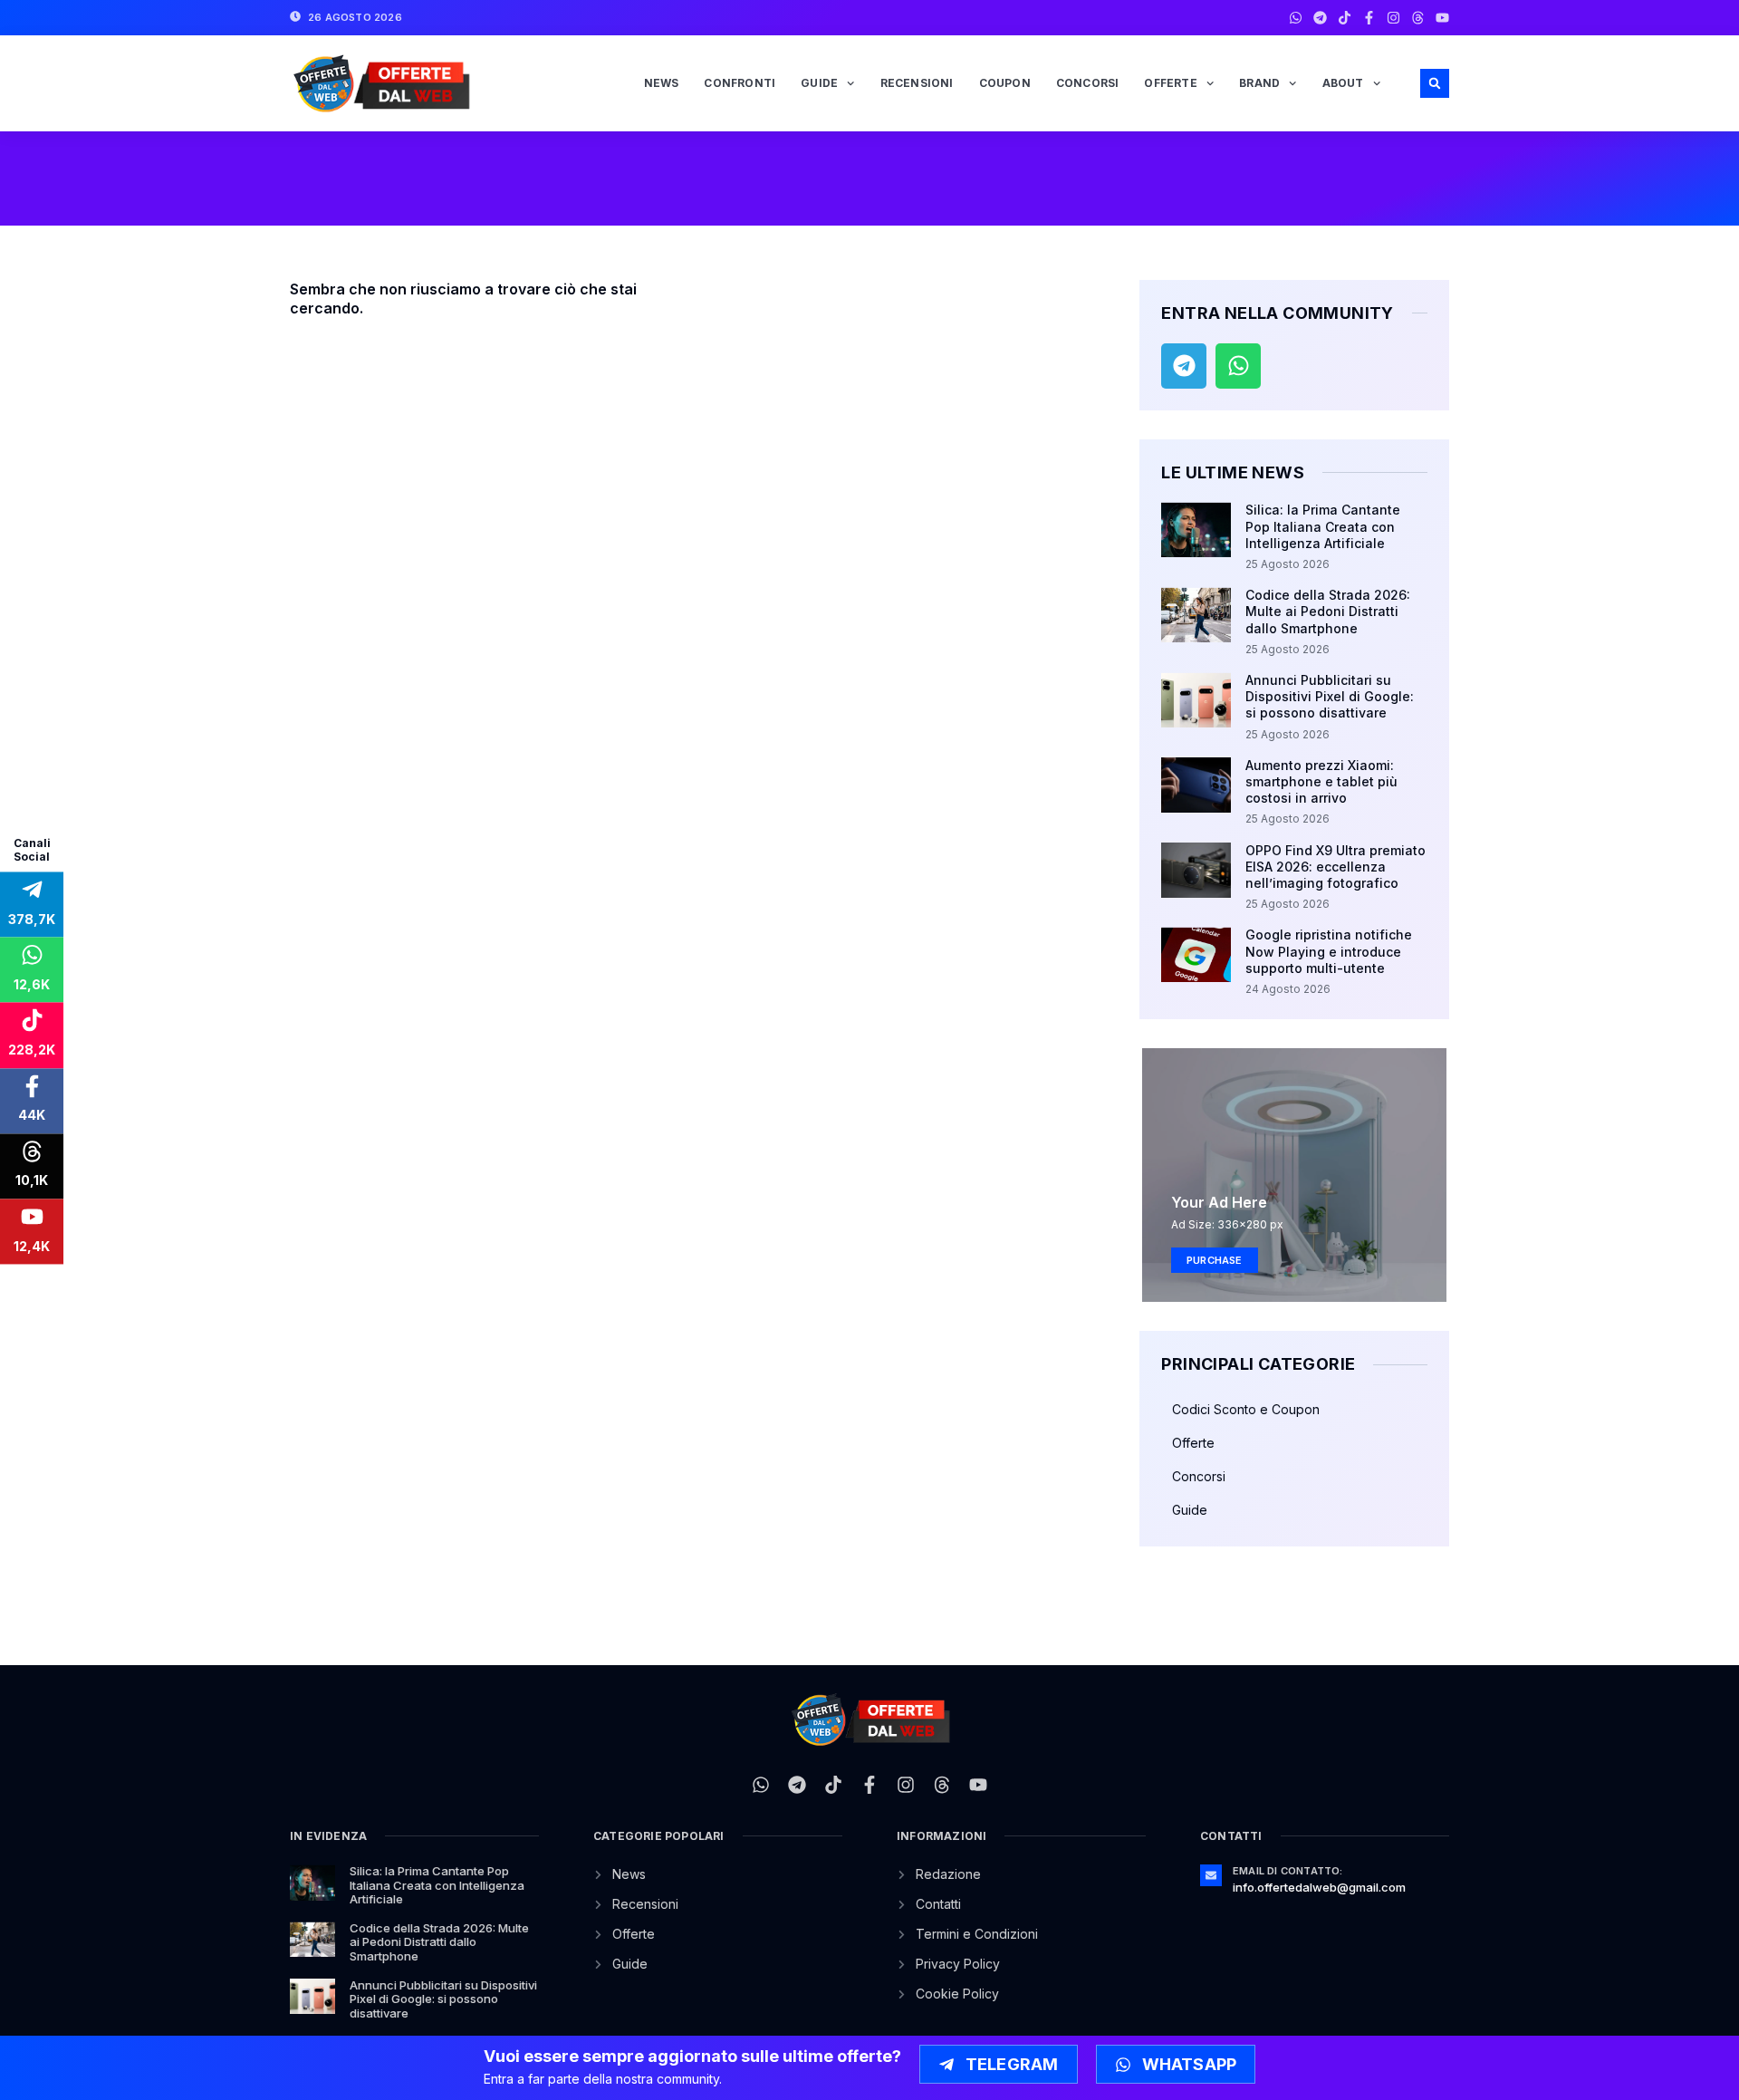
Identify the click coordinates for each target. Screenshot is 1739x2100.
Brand (1259, 83)
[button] (1435, 83)
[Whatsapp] (1296, 18)
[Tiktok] (1345, 18)
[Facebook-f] (1369, 18)
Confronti (740, 83)
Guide (819, 83)
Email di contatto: (1288, 1871)
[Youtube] (1442, 18)
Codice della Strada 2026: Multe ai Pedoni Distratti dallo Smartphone (1328, 611)
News (662, 83)
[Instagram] (1393, 18)
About (1343, 83)
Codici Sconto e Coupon (1246, 1409)
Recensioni (917, 83)
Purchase (1215, 1260)
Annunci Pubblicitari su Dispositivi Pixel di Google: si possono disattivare (1330, 696)
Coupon (1005, 83)
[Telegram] (1320, 18)
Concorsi (1088, 83)
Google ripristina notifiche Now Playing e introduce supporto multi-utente (1329, 951)
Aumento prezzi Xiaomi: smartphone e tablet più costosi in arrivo (1321, 781)
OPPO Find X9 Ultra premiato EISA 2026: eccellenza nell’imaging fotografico (1335, 867)
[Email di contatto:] (1211, 1875)
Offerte (1170, 83)
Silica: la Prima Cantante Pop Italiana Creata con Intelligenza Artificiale (1323, 526)
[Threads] (1418, 18)
